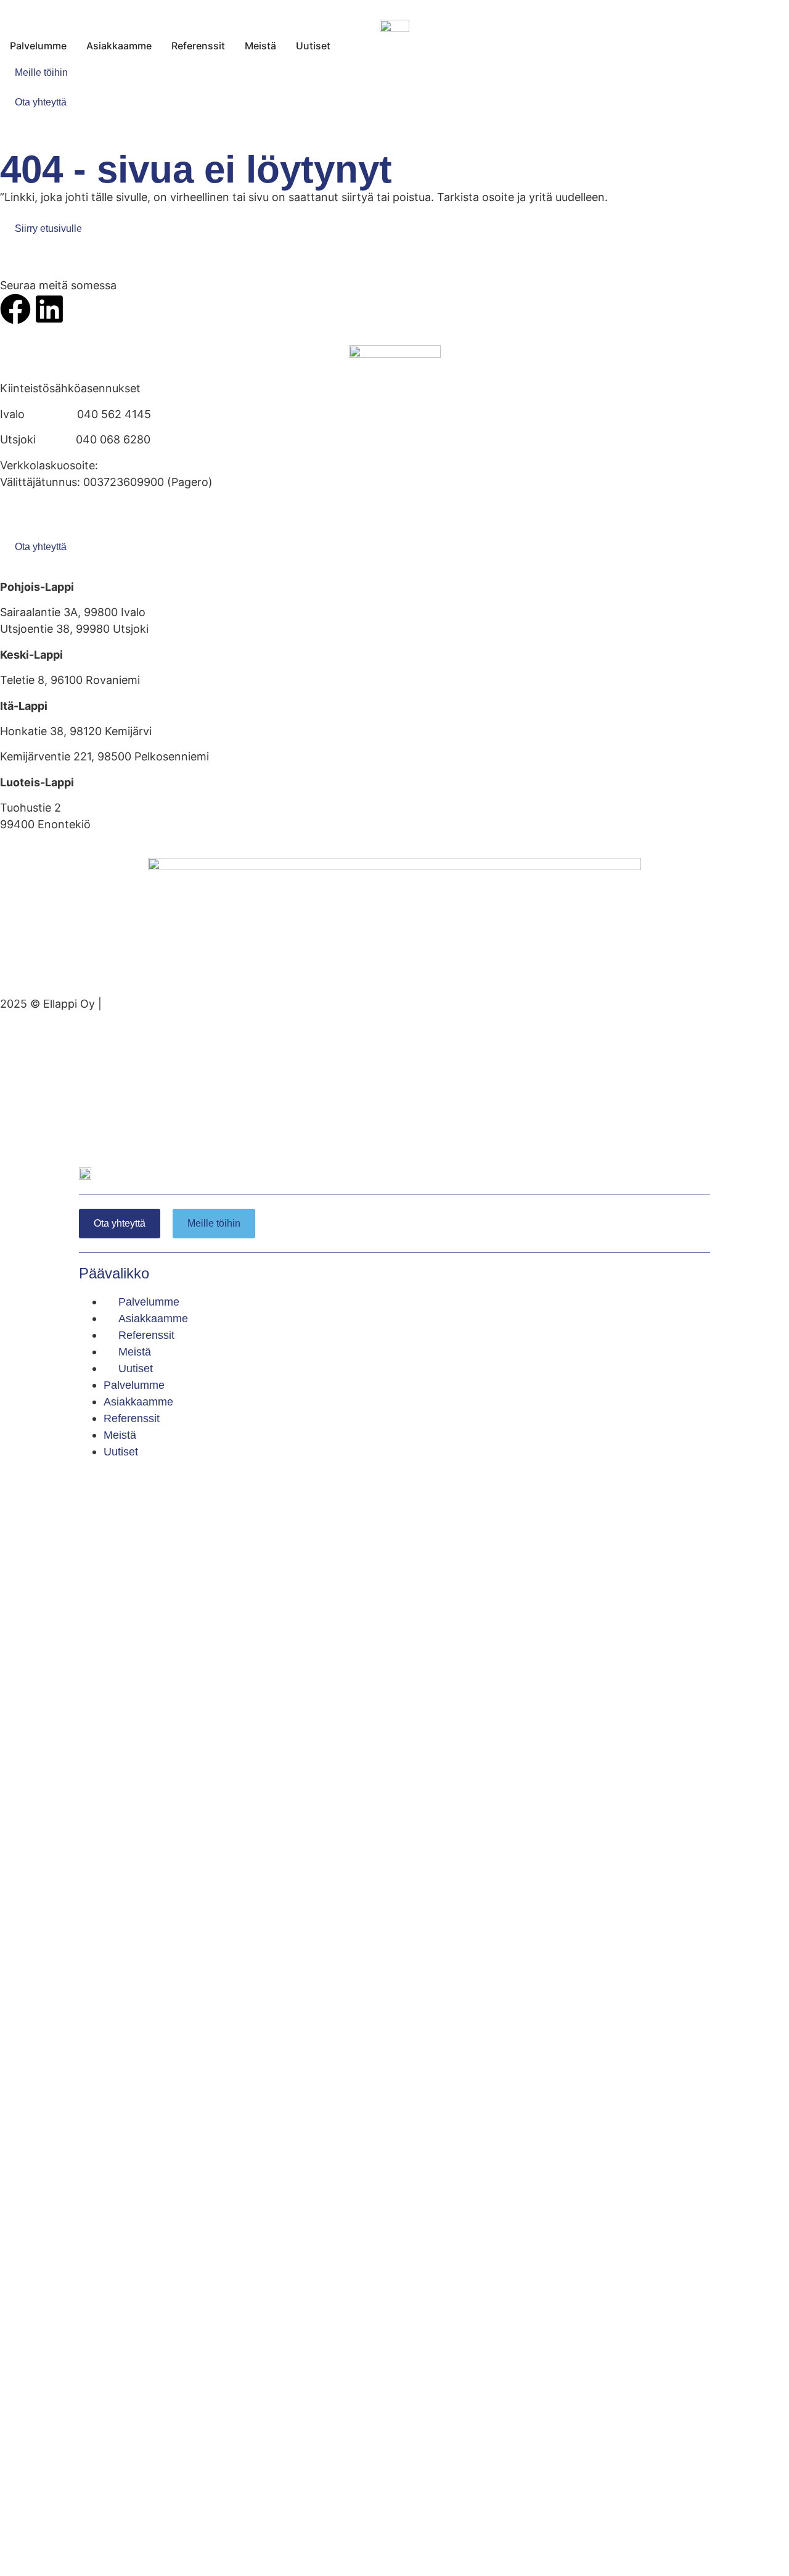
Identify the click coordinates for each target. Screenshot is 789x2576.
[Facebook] (15, 309)
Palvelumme (149, 1302)
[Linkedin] (49, 309)
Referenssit (146, 1335)
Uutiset (136, 1368)
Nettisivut (130, 1004)
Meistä (135, 1352)
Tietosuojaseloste (46, 524)
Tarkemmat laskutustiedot (68, 507)
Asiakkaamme (153, 1319)
